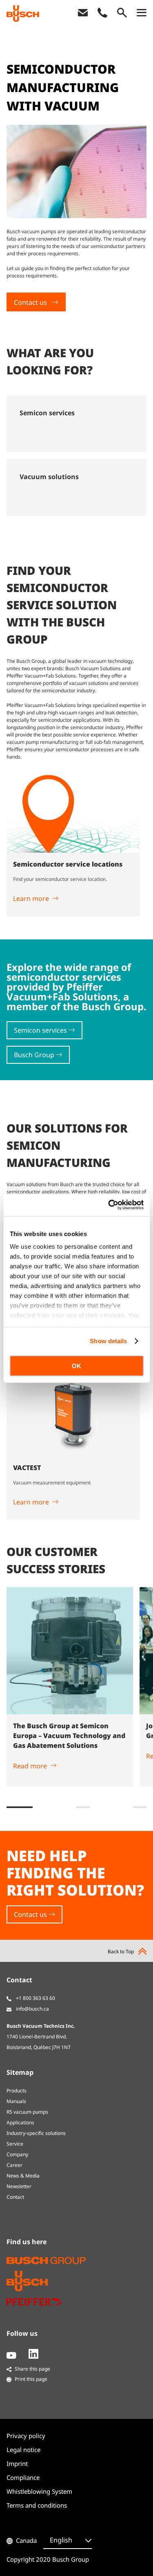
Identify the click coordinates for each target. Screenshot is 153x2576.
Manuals (16, 2101)
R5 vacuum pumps (27, 2112)
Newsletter (19, 2186)
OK (76, 1366)
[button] (20, 1807)
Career (14, 2165)
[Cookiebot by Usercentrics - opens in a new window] (109, 1205)
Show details (108, 1341)
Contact (15, 2197)
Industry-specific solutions (36, 2133)
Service (15, 2144)
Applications (20, 2122)
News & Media (23, 2176)
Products (17, 2091)
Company (17, 2154)
